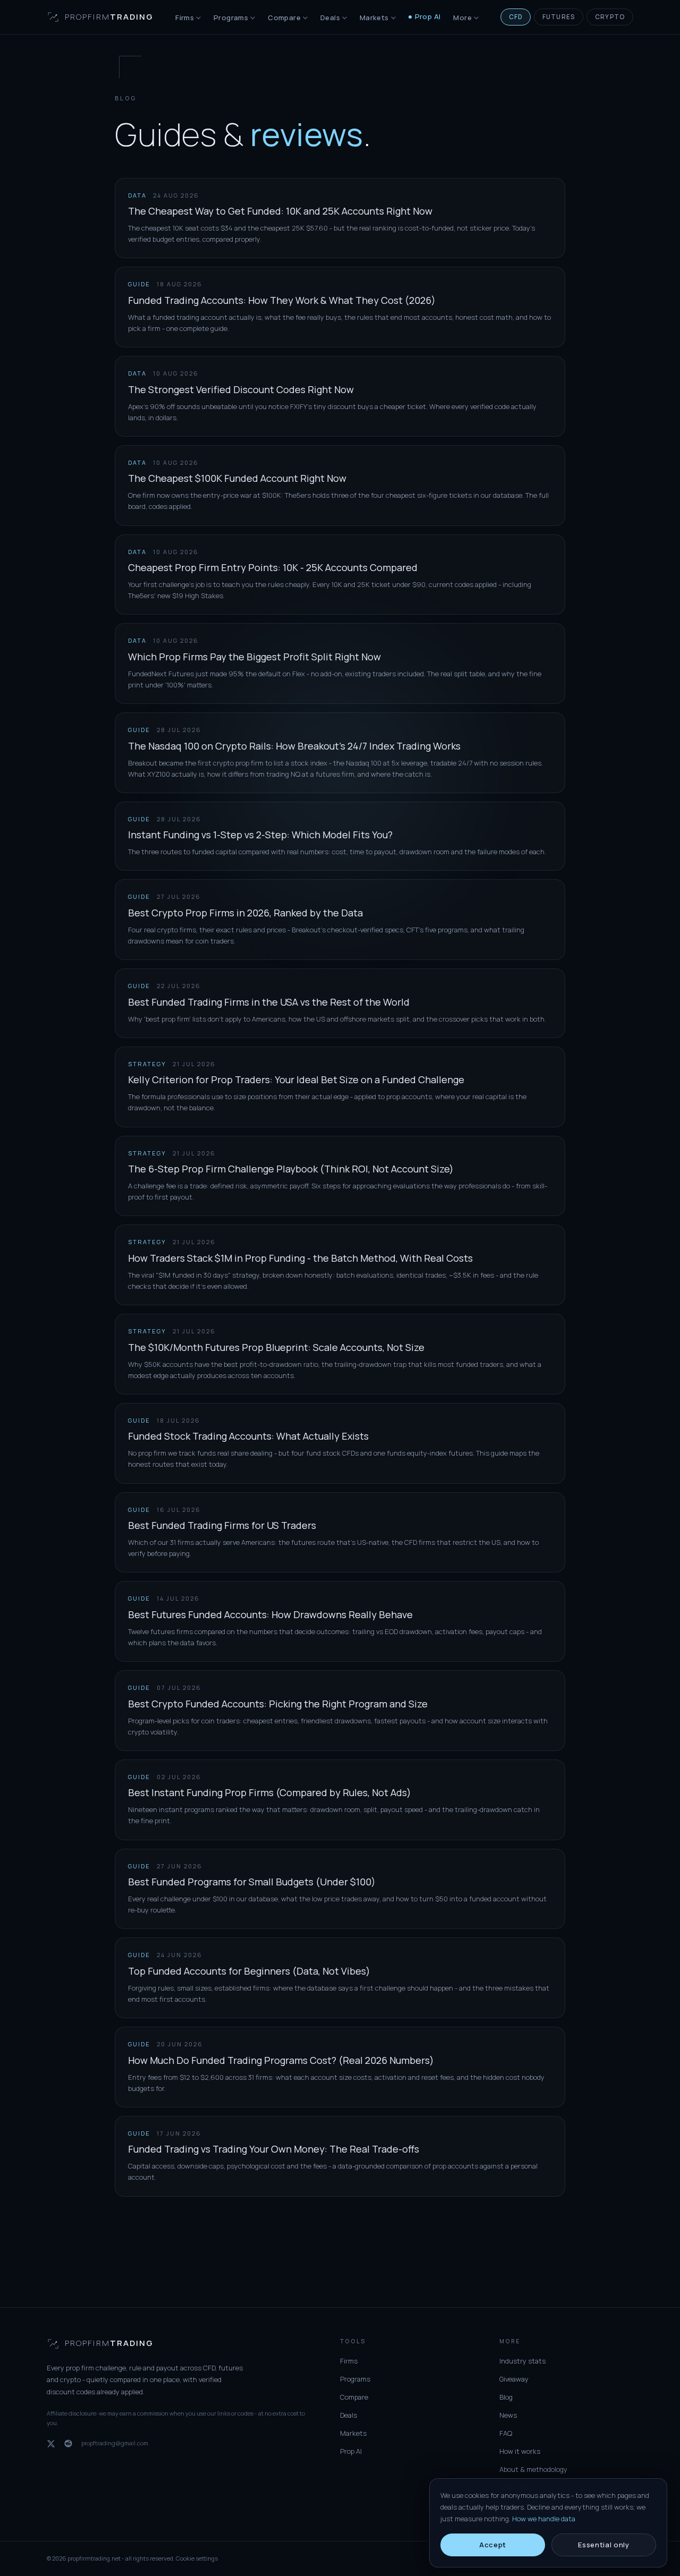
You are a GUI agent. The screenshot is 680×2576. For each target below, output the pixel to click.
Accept (493, 2545)
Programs (231, 18)
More (462, 18)
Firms (185, 18)
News (508, 2415)
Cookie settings (197, 2558)
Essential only (603, 2545)
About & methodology (533, 2469)
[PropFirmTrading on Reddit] (68, 2443)
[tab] (516, 17)
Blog (506, 2397)
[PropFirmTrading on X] (51, 2444)
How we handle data (544, 2519)
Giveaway (514, 2379)
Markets (374, 18)
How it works (520, 2451)
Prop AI (428, 16)
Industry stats (522, 2361)
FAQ (506, 2433)
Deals (330, 18)
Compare (284, 18)
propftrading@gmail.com (115, 2443)
